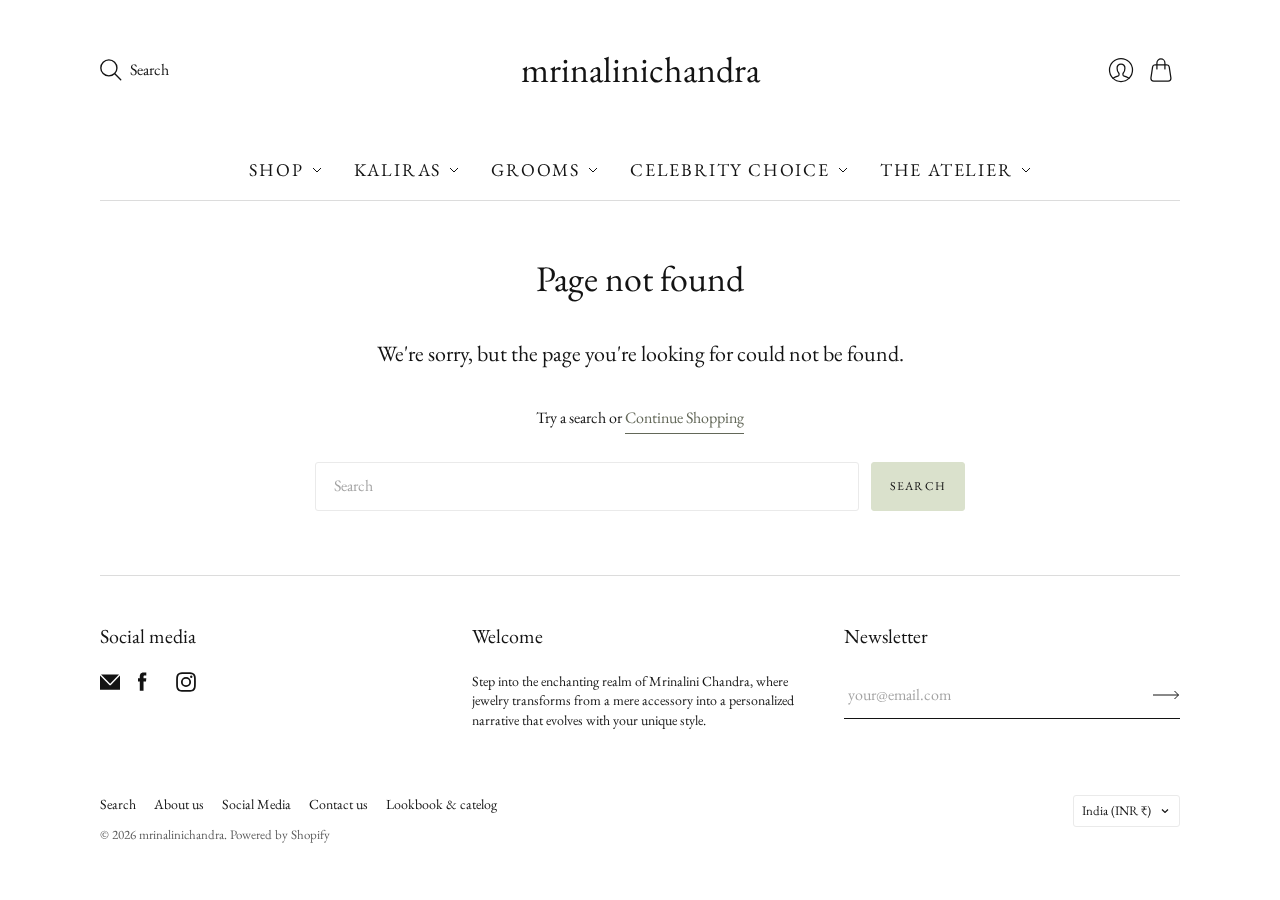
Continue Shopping (684, 417)
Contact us (338, 804)
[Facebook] (142, 686)
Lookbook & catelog (441, 804)
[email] (110, 686)
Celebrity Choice (730, 169)
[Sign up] (1166, 695)
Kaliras (398, 169)
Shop (276, 169)
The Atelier (946, 169)
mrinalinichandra (640, 69)
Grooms (535, 169)
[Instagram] (186, 686)
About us (179, 804)
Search (918, 486)
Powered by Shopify (280, 834)
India (1116, 810)
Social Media (256, 804)
